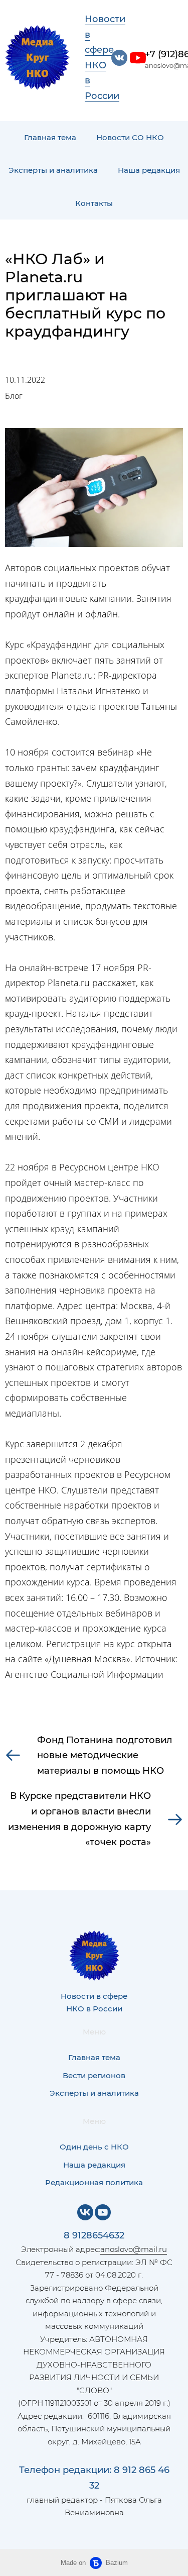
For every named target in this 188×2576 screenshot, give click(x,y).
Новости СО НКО (130, 137)
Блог (14, 396)
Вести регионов (94, 2075)
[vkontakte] (119, 58)
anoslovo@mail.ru (134, 2249)
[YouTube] (103, 2212)
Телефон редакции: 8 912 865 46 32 (94, 2478)
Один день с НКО (94, 2147)
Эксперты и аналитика (53, 170)
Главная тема (50, 137)
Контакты (94, 203)
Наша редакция (149, 170)
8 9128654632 (94, 2235)
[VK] (85, 2212)
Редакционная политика (94, 2182)
